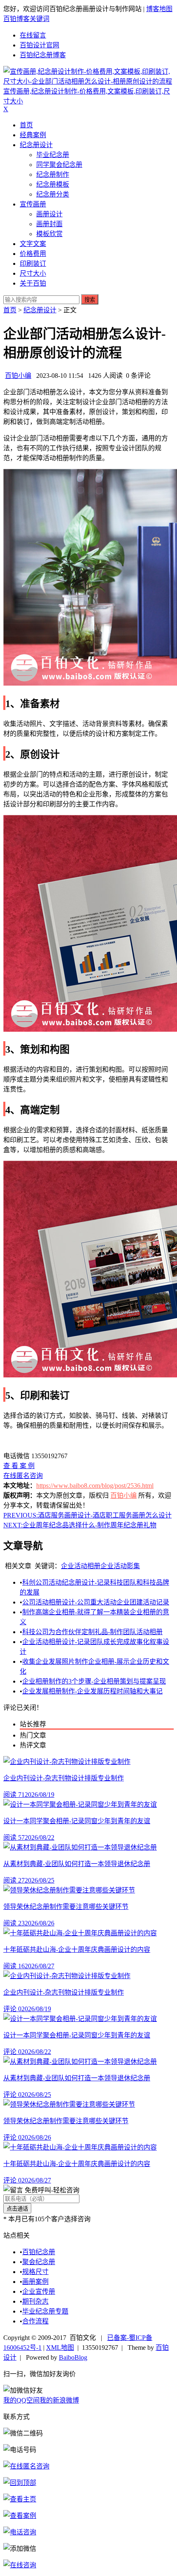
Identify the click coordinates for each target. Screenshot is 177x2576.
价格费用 (33, 254)
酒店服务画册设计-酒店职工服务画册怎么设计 (87, 1515)
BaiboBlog (73, 2357)
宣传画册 (33, 204)
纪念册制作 (53, 174)
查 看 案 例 (19, 1466)
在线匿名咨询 (23, 1476)
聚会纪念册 (39, 2262)
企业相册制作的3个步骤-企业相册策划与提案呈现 (94, 1681)
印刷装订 (33, 263)
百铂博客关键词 (26, 19)
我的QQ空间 (21, 2400)
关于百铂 (33, 283)
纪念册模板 (53, 184)
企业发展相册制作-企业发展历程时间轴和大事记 (92, 1691)
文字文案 (33, 244)
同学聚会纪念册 (59, 165)
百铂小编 (18, 376)
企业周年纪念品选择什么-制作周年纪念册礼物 (80, 1525)
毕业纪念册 (53, 155)
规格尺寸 (35, 2272)
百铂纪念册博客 (43, 55)
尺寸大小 (33, 273)
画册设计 (49, 214)
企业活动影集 (120, 1566)
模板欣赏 (49, 234)
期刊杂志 (35, 2301)
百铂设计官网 (40, 45)
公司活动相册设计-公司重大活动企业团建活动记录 (96, 1602)
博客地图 (159, 9)
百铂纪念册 (39, 2252)
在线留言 (33, 35)
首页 (26, 125)
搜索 (90, 300)
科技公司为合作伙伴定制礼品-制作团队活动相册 (92, 1632)
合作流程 (35, 2321)
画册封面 (49, 224)
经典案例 (33, 135)
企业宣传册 (39, 2291)
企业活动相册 (81, 1566)
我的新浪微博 (59, 2400)
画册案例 (35, 2282)
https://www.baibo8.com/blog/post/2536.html (95, 1486)
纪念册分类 (53, 194)
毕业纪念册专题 (45, 2311)
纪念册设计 (36, 145)
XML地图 (60, 2348)
